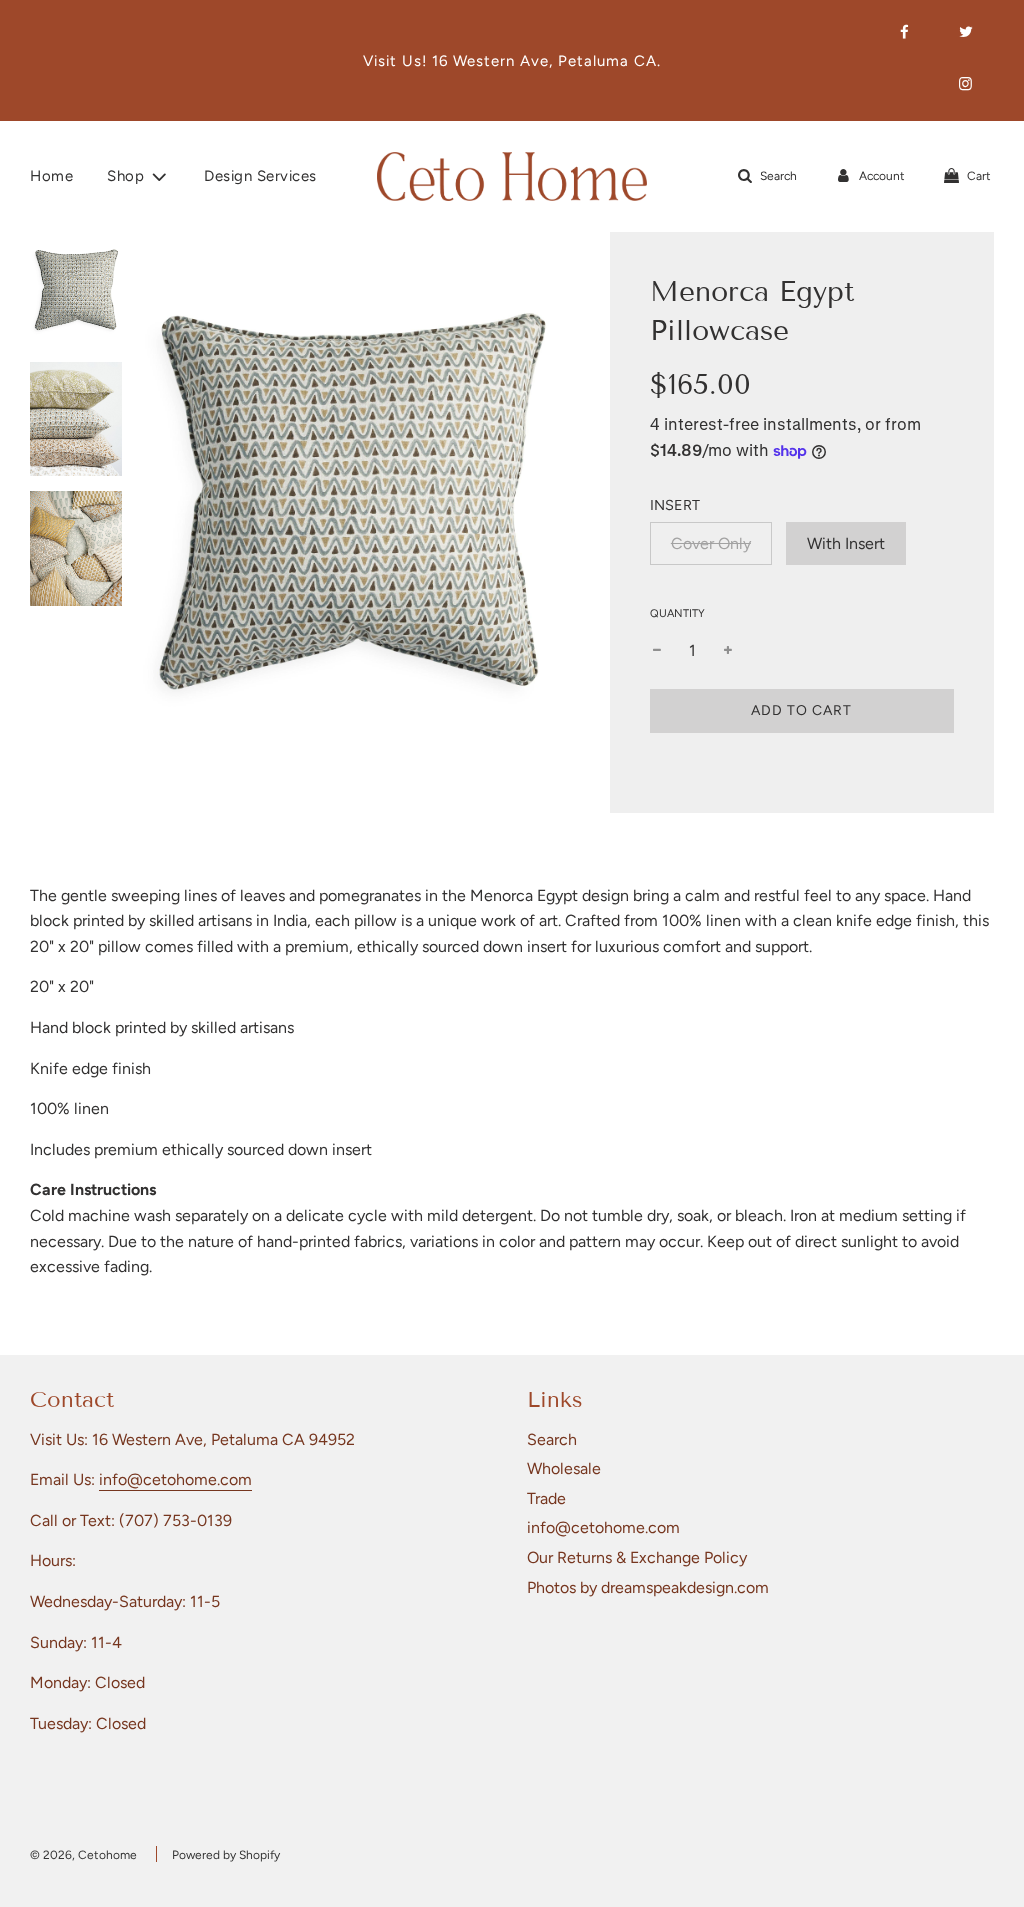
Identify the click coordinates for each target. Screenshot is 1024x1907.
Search (552, 1439)
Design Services (260, 176)
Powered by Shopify (226, 1855)
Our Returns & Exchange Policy (637, 1557)
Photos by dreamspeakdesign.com (648, 1587)
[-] (657, 651)
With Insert (846, 543)
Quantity (677, 613)
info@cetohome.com (175, 1479)
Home (51, 176)
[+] (728, 651)
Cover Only (711, 543)
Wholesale (564, 1468)
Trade (546, 1498)
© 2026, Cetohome (83, 1855)
